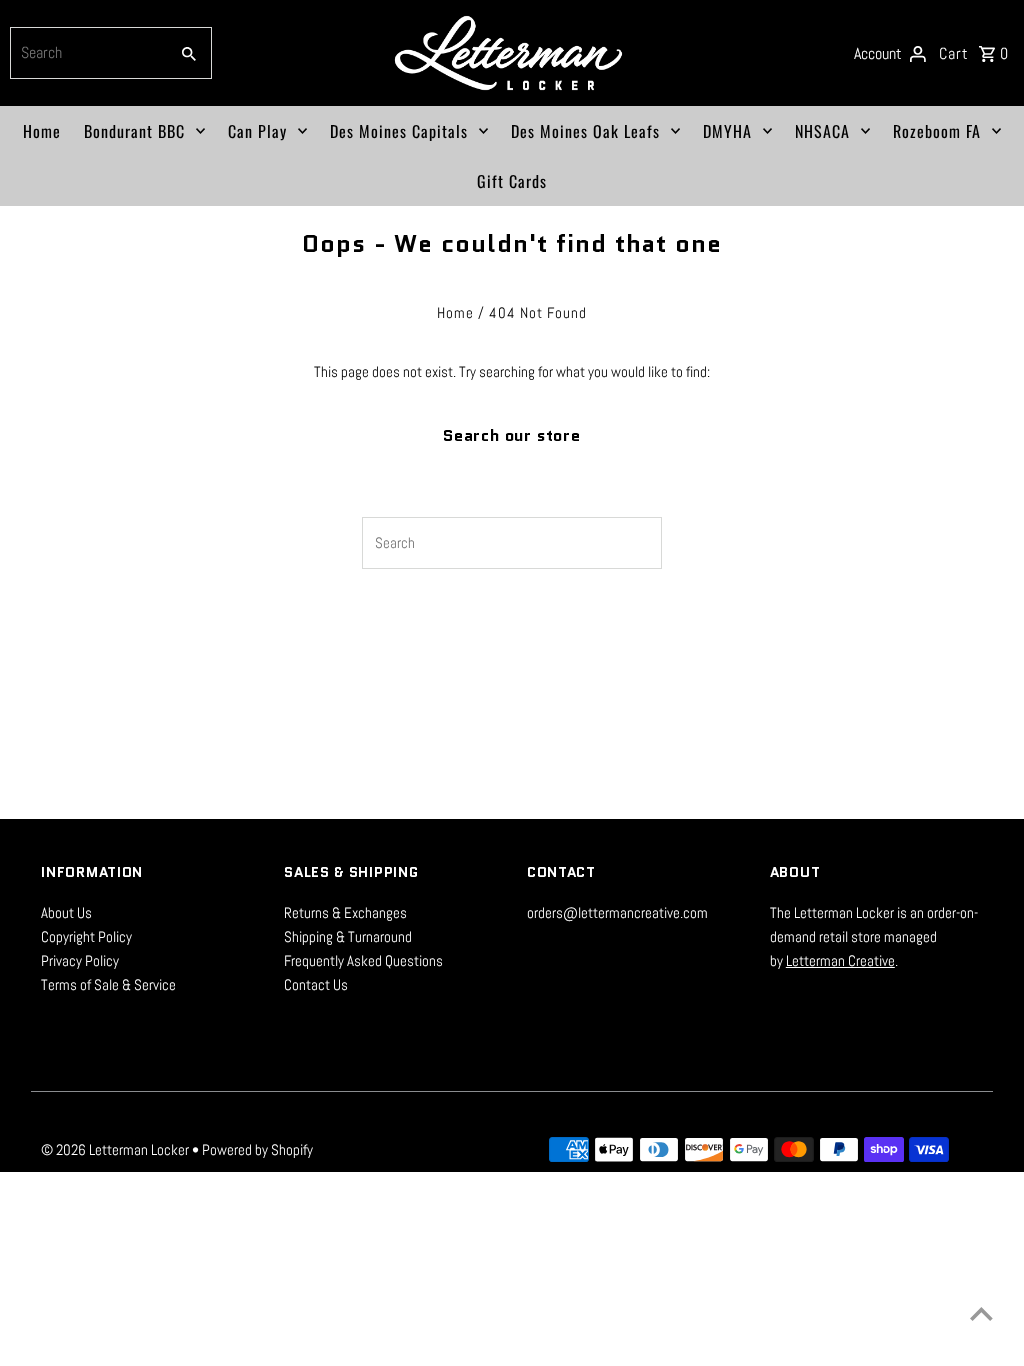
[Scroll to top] (981, 1313)
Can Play (257, 131)
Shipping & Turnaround (348, 936)
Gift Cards (512, 181)
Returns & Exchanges (345, 912)
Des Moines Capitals (399, 131)
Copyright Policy (86, 936)
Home (42, 131)
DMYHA (727, 131)
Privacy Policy (80, 960)
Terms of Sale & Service (108, 984)
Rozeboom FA (937, 131)
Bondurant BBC (134, 131)
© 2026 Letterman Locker (116, 1149)
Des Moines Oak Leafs (585, 131)
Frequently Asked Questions (363, 960)
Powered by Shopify (257, 1149)
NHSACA (822, 131)
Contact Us (316, 984)
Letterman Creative (840, 960)
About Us (66, 912)
